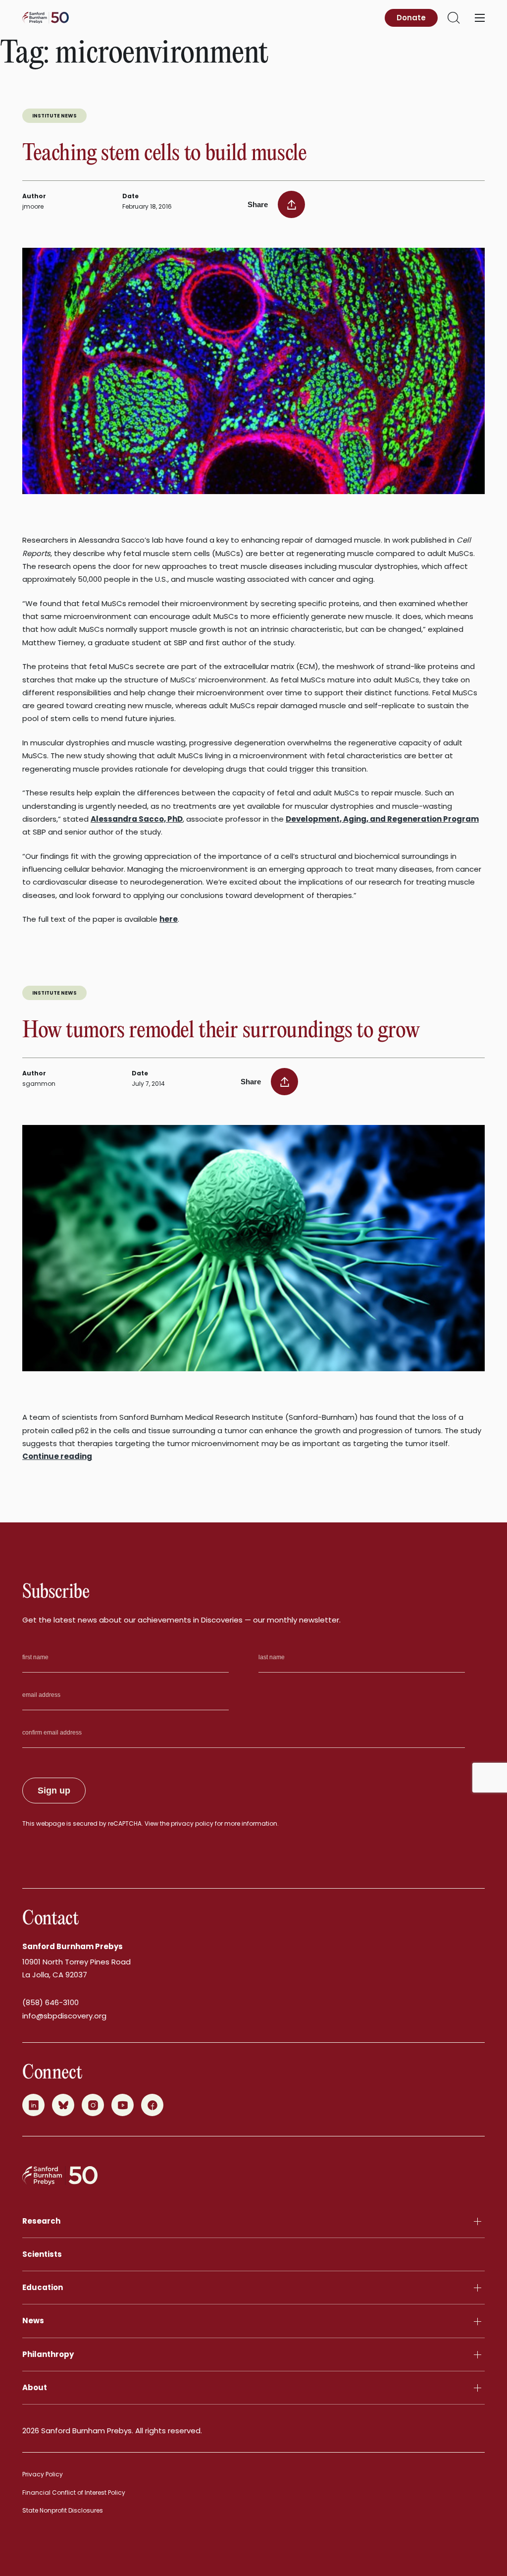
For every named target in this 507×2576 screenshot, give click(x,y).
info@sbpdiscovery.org (64, 2016)
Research (41, 2221)
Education (43, 2287)
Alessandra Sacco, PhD (137, 819)
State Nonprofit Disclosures (63, 2510)
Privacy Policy (43, 2474)
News (33, 2321)
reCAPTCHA (125, 1823)
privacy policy (192, 1823)
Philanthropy (48, 2354)
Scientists (42, 2254)
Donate (411, 18)
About (35, 2387)
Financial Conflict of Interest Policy (74, 2492)
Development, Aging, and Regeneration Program (382, 819)
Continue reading (57, 1456)
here (169, 919)
